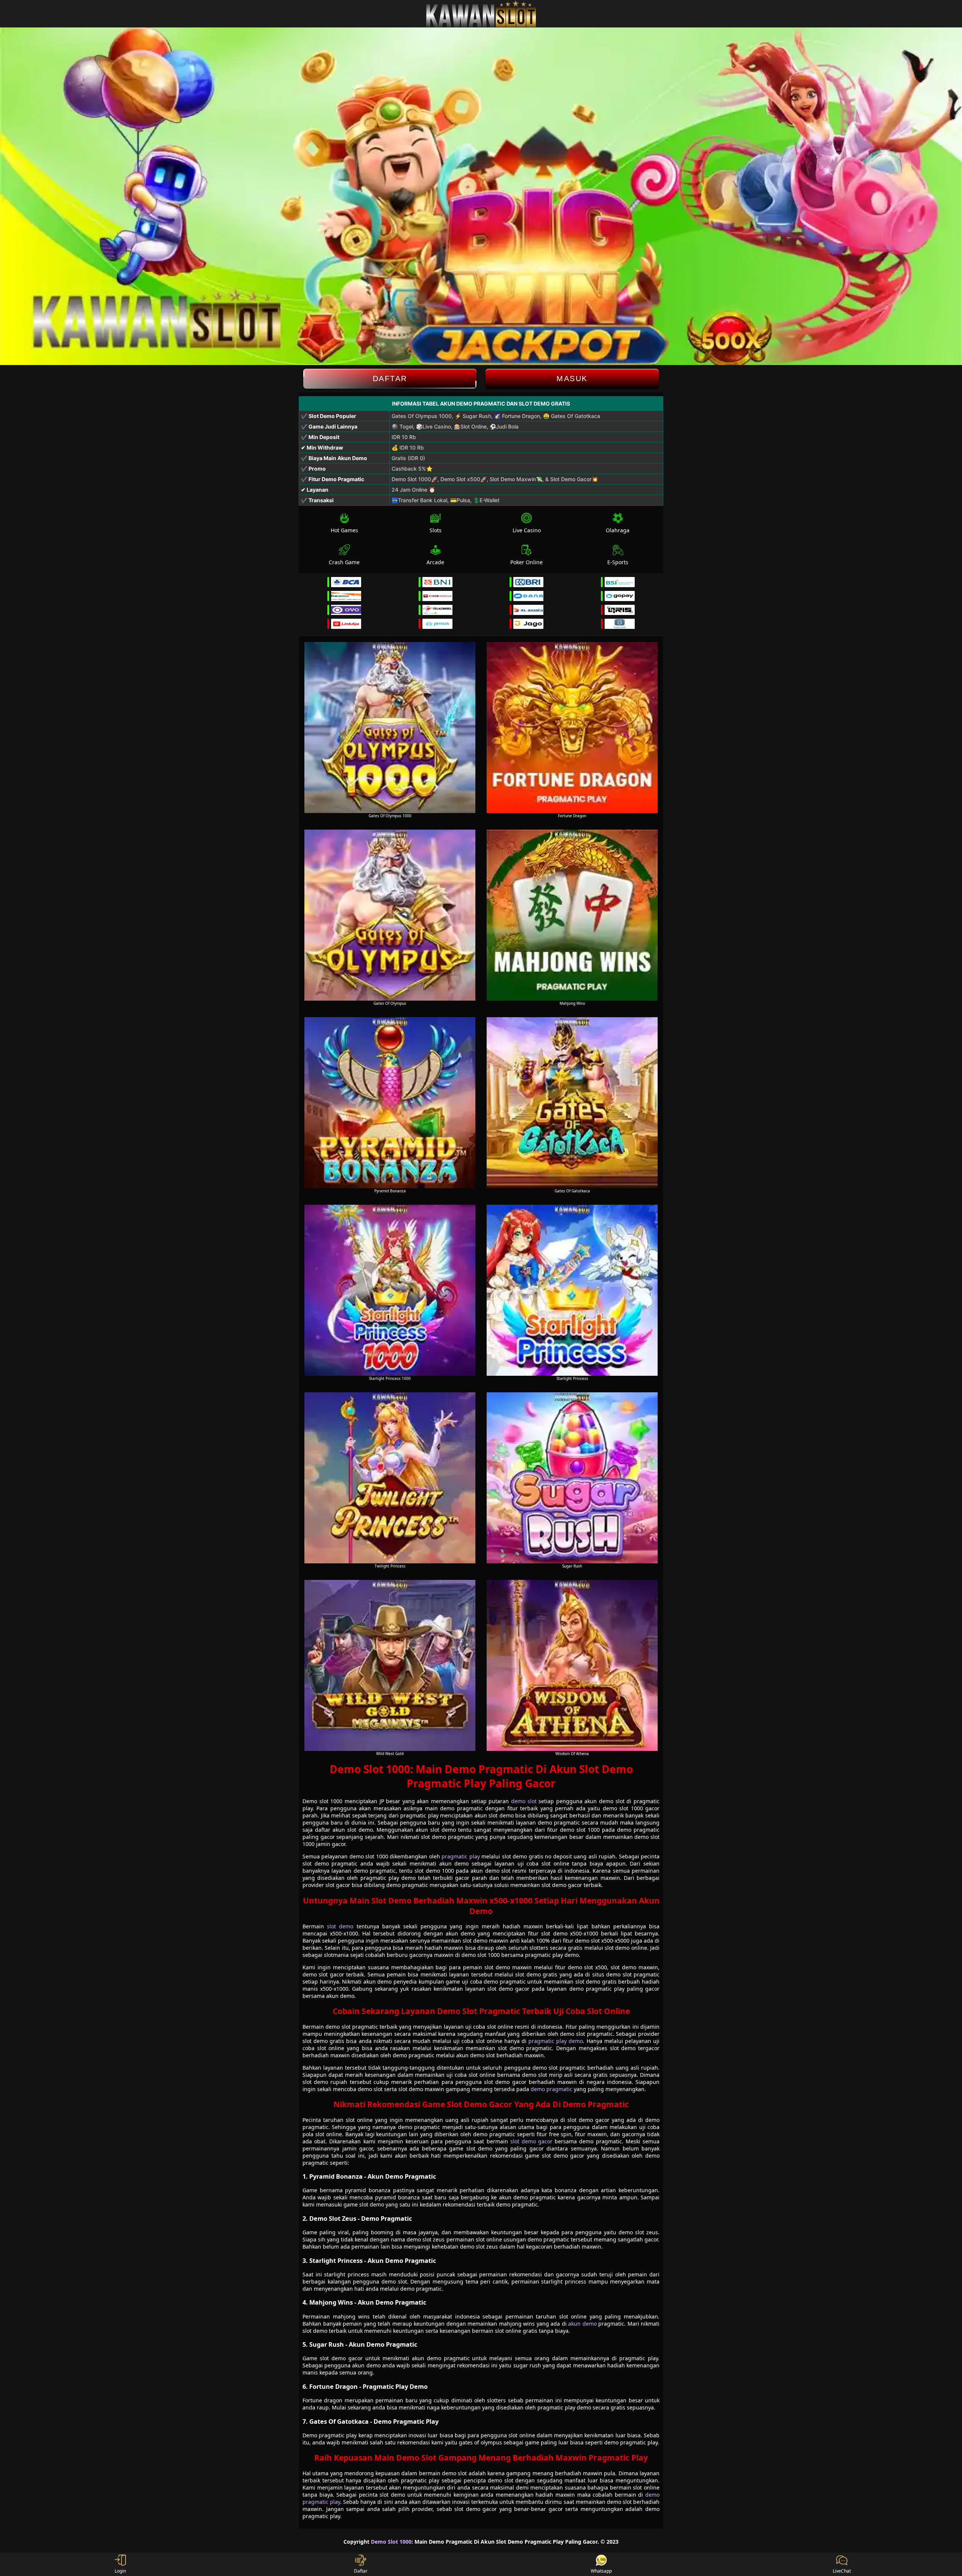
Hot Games (344, 530)
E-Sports (618, 562)
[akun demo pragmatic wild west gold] (390, 1665)
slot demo (340, 1926)
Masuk (572, 379)
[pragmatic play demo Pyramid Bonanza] (390, 1103)
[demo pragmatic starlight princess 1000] (390, 1290)
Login (120, 2571)
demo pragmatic (551, 2089)
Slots (436, 530)
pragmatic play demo (556, 2041)
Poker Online (526, 562)
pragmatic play (461, 1856)
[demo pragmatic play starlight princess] (572, 1290)
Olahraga (618, 530)
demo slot (524, 1801)
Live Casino (527, 530)
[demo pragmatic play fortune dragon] (572, 728)
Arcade (435, 562)
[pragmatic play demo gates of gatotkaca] (572, 1103)
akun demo (582, 2324)
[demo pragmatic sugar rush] (572, 1478)
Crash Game (344, 562)
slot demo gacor (531, 2141)
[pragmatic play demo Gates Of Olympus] (390, 915)
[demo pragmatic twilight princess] (390, 1478)
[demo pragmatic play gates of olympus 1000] (390, 728)
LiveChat (842, 2571)
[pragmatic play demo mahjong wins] (572, 915)
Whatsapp (601, 2571)
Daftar (390, 379)
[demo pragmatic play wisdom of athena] (572, 1665)
